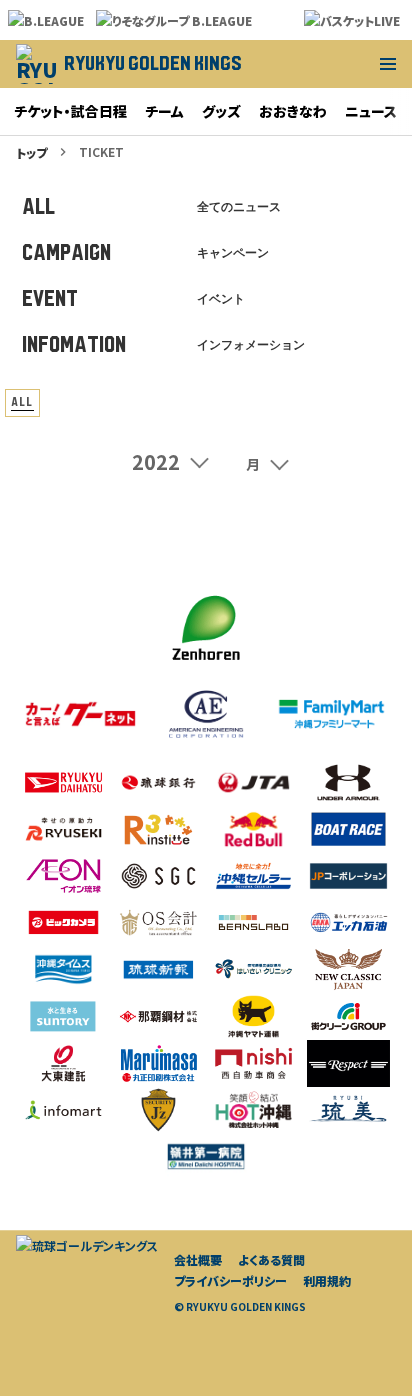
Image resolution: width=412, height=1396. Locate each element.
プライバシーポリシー (230, 1280)
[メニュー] (388, 64)
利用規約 (327, 1280)
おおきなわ (293, 111)
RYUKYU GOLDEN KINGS (153, 63)
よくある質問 (271, 1259)
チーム (164, 111)
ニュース (371, 111)
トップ (31, 152)
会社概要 (198, 1259)
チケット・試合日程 (70, 111)
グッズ (221, 111)
